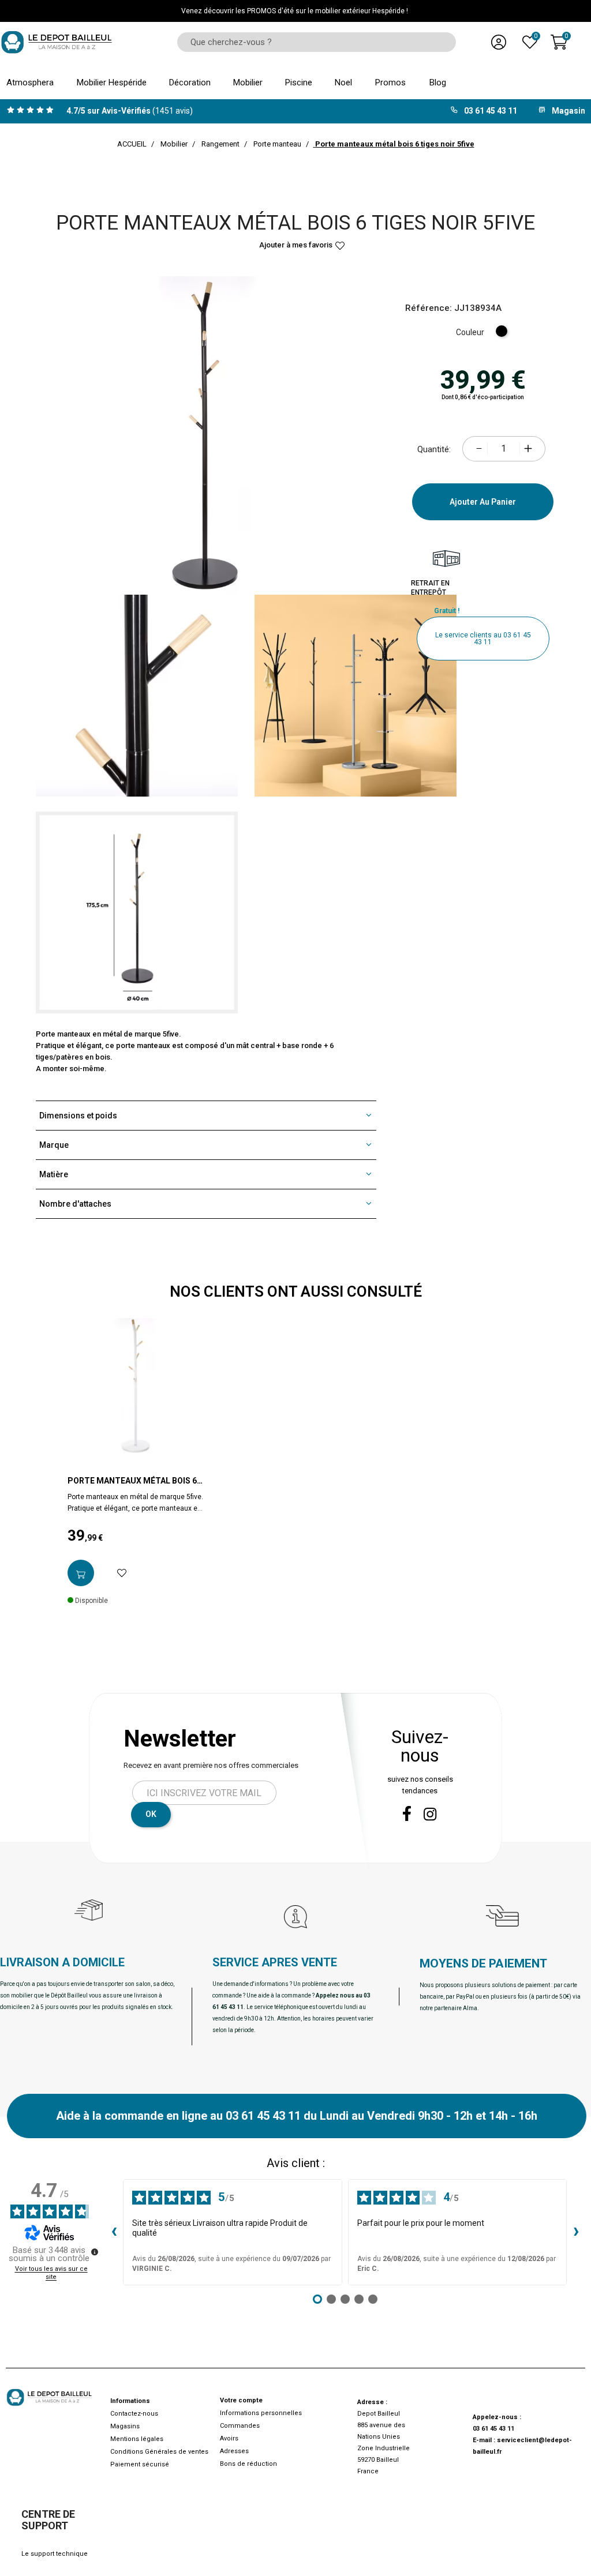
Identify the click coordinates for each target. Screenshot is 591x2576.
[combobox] (313, 42)
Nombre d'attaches (75, 1204)
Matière (54, 1174)
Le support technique (55, 2554)
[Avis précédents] (114, 2232)
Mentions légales (137, 2439)
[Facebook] (407, 1813)
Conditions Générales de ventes (159, 2452)
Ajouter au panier (483, 502)
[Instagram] (430, 1814)
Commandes (240, 2426)
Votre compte (241, 2400)
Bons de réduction (248, 2464)
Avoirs (229, 2438)
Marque (54, 1145)
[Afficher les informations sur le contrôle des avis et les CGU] (95, 2252)
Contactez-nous (134, 2414)
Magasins (125, 2426)
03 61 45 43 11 (493, 2429)
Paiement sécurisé (140, 2464)
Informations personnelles (261, 2413)
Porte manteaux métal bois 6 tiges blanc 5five (132, 1481)
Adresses (234, 2451)
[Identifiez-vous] (499, 42)
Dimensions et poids (78, 1116)
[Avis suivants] (576, 2232)
